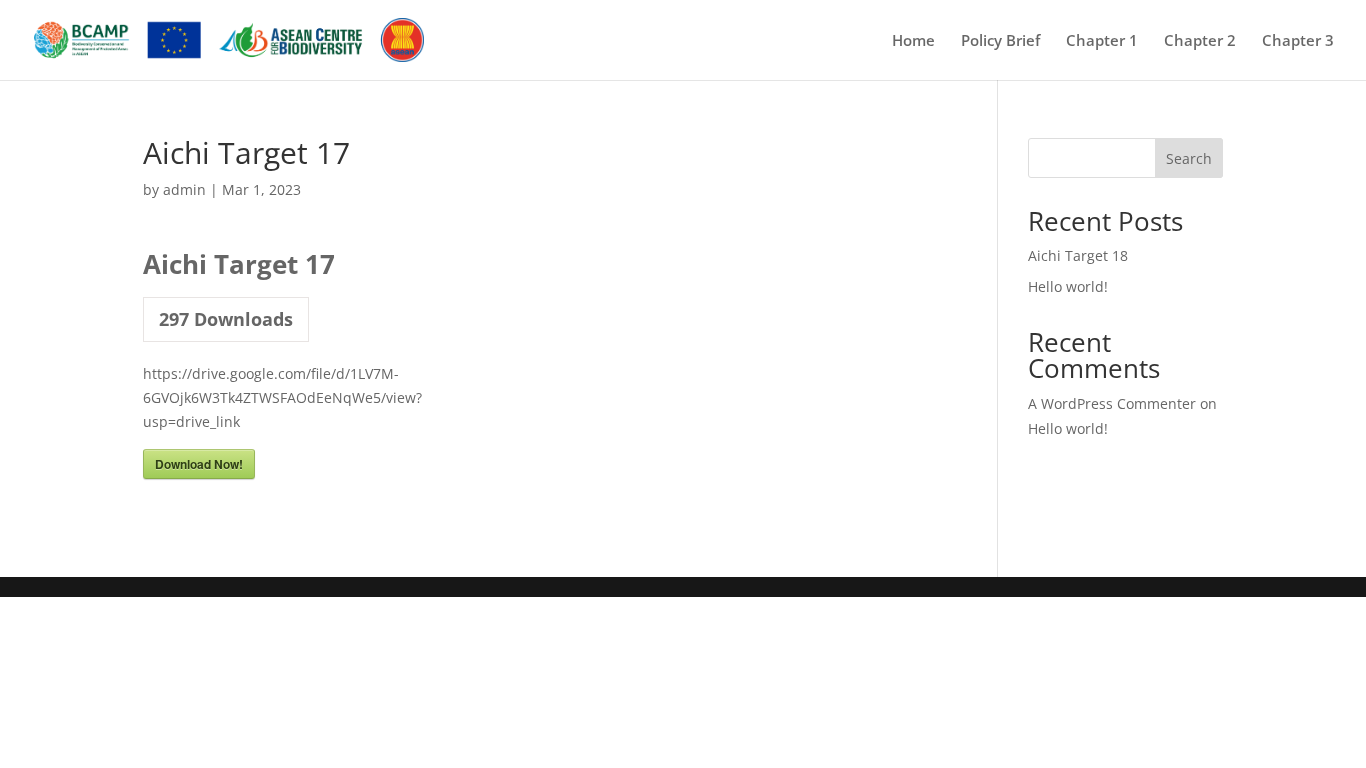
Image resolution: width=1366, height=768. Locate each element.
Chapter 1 (1102, 41)
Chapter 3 (1298, 41)
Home (913, 41)
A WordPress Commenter (1112, 403)
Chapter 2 (1200, 41)
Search (1189, 158)
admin (184, 189)
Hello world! (1068, 286)
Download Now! (199, 464)
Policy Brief (1000, 41)
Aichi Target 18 (1078, 255)
